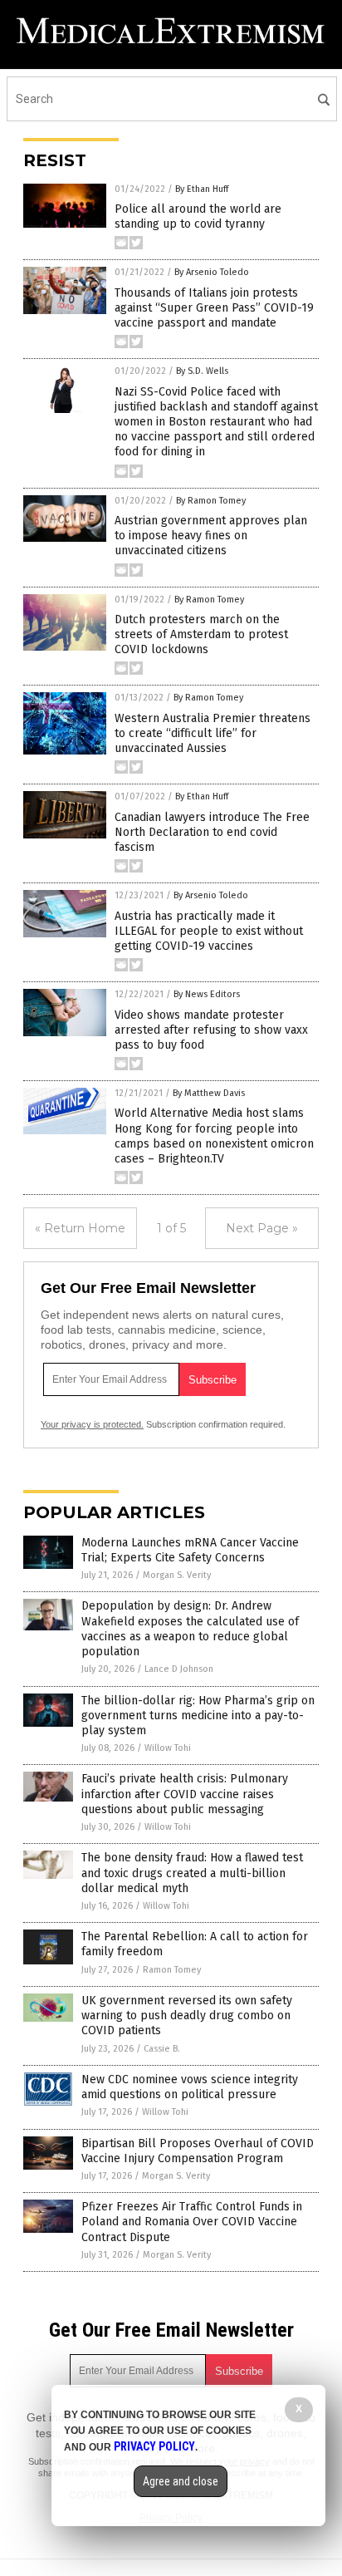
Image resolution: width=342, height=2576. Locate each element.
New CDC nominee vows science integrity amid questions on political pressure (190, 2087)
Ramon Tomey (172, 1970)
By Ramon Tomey (211, 501)
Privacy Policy (154, 2446)
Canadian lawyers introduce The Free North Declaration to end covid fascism (212, 832)
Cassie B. (162, 2049)
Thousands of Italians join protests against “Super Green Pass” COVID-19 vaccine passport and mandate (214, 308)
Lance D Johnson (179, 1669)
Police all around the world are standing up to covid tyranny (198, 216)
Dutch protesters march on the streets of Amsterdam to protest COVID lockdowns (201, 634)
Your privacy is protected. (92, 1424)
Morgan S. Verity (177, 1575)
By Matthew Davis (209, 1093)
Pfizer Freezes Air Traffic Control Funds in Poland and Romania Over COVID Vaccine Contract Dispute (192, 2222)
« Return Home (80, 1228)
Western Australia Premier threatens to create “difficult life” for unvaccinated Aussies (213, 733)
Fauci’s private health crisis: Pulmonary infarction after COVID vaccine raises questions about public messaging (185, 1794)
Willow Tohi (168, 1748)
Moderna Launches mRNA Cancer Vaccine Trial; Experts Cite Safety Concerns (190, 1550)
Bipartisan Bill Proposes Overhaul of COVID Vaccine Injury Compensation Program (198, 2151)
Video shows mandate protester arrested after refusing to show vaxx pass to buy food (211, 1030)
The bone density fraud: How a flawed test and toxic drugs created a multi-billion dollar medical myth (192, 1873)
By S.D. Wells (202, 371)
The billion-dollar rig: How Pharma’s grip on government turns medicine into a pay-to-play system (198, 1716)
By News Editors (207, 994)
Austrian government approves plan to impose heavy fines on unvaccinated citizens (211, 536)
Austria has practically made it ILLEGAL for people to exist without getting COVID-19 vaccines (209, 931)
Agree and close (181, 2481)
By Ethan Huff (202, 189)
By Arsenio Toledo (212, 272)
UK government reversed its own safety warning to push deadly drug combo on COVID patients (187, 2016)
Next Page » (262, 1228)
